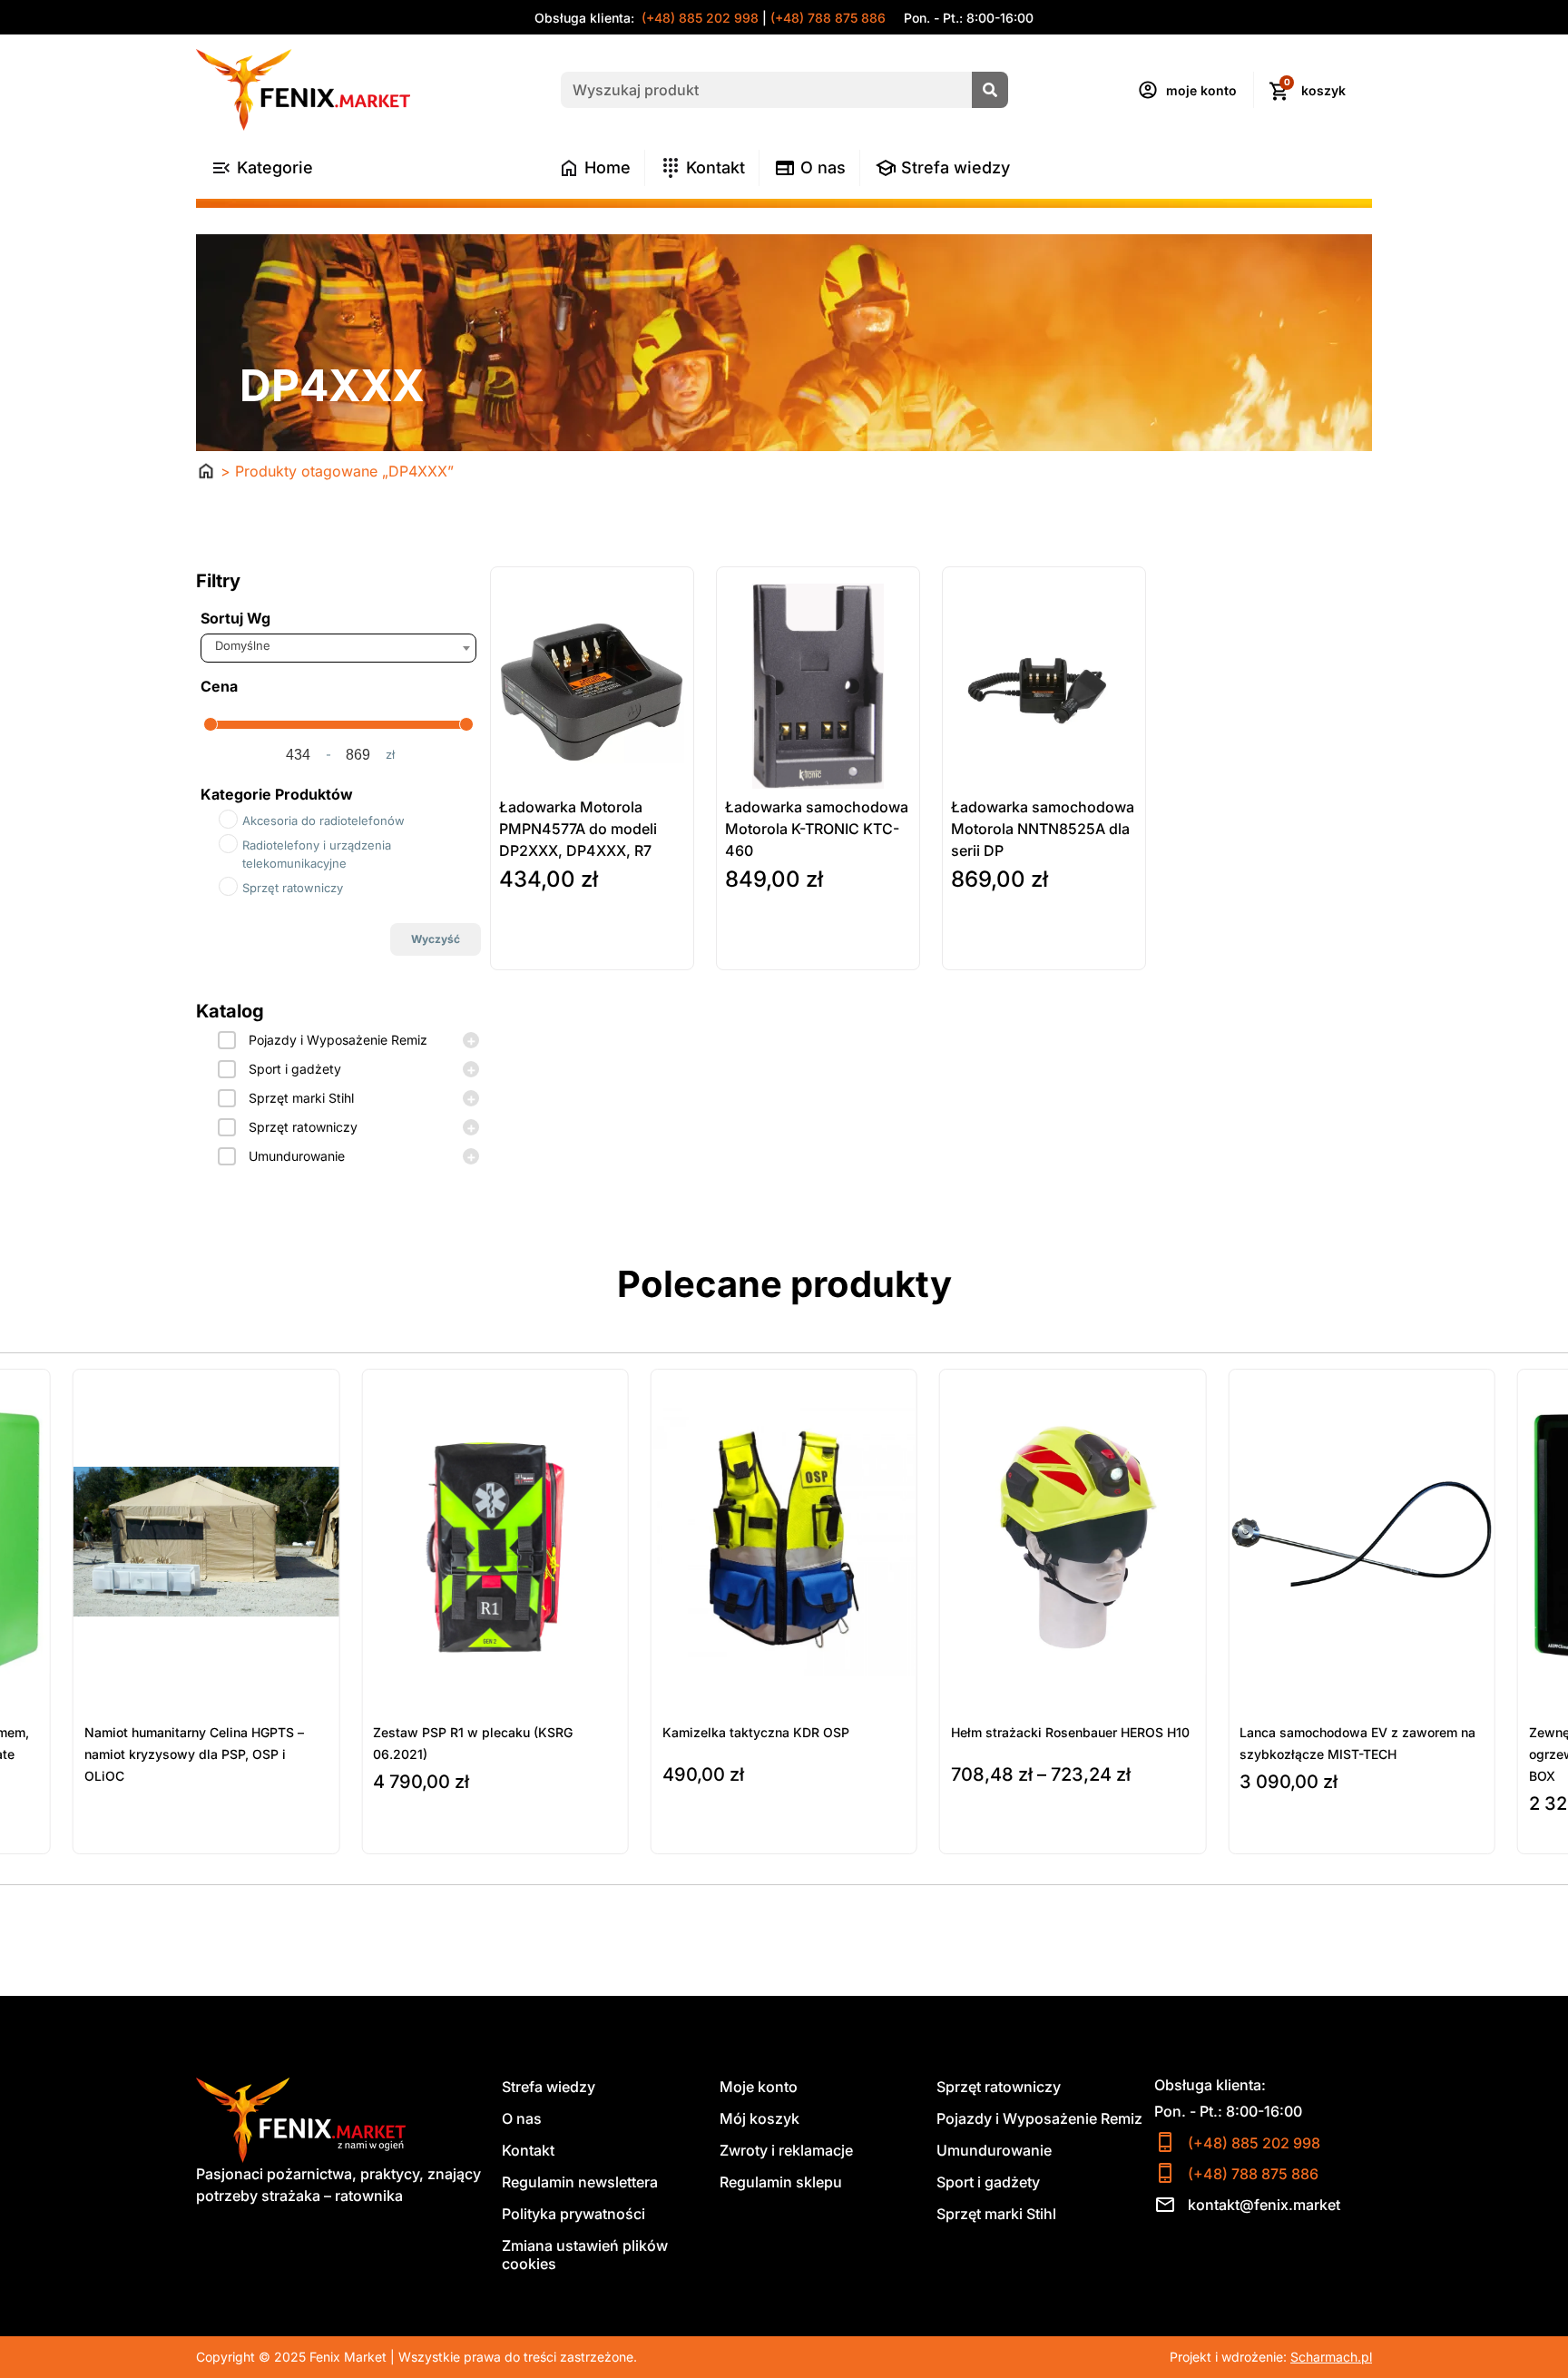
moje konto (1201, 90)
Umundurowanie (297, 1156)
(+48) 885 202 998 (698, 18)
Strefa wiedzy (549, 2087)
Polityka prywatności (573, 2214)
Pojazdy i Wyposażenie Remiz (338, 1040)
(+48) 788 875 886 (828, 18)
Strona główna (206, 471)
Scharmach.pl (1331, 2357)
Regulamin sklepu (781, 2182)
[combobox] (338, 648)
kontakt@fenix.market (1264, 2205)
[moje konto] (1148, 90)
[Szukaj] (990, 90)
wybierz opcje (711, 1833)
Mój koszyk (759, 2118)
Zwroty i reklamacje (786, 2150)
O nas (522, 2118)
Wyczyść (436, 939)
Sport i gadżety (295, 1069)
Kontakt (528, 2150)
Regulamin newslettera (580, 2182)
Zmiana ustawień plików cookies (585, 2255)
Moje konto (759, 2087)
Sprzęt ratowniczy (303, 1127)
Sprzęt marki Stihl (301, 1098)
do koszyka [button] (535, 952)
